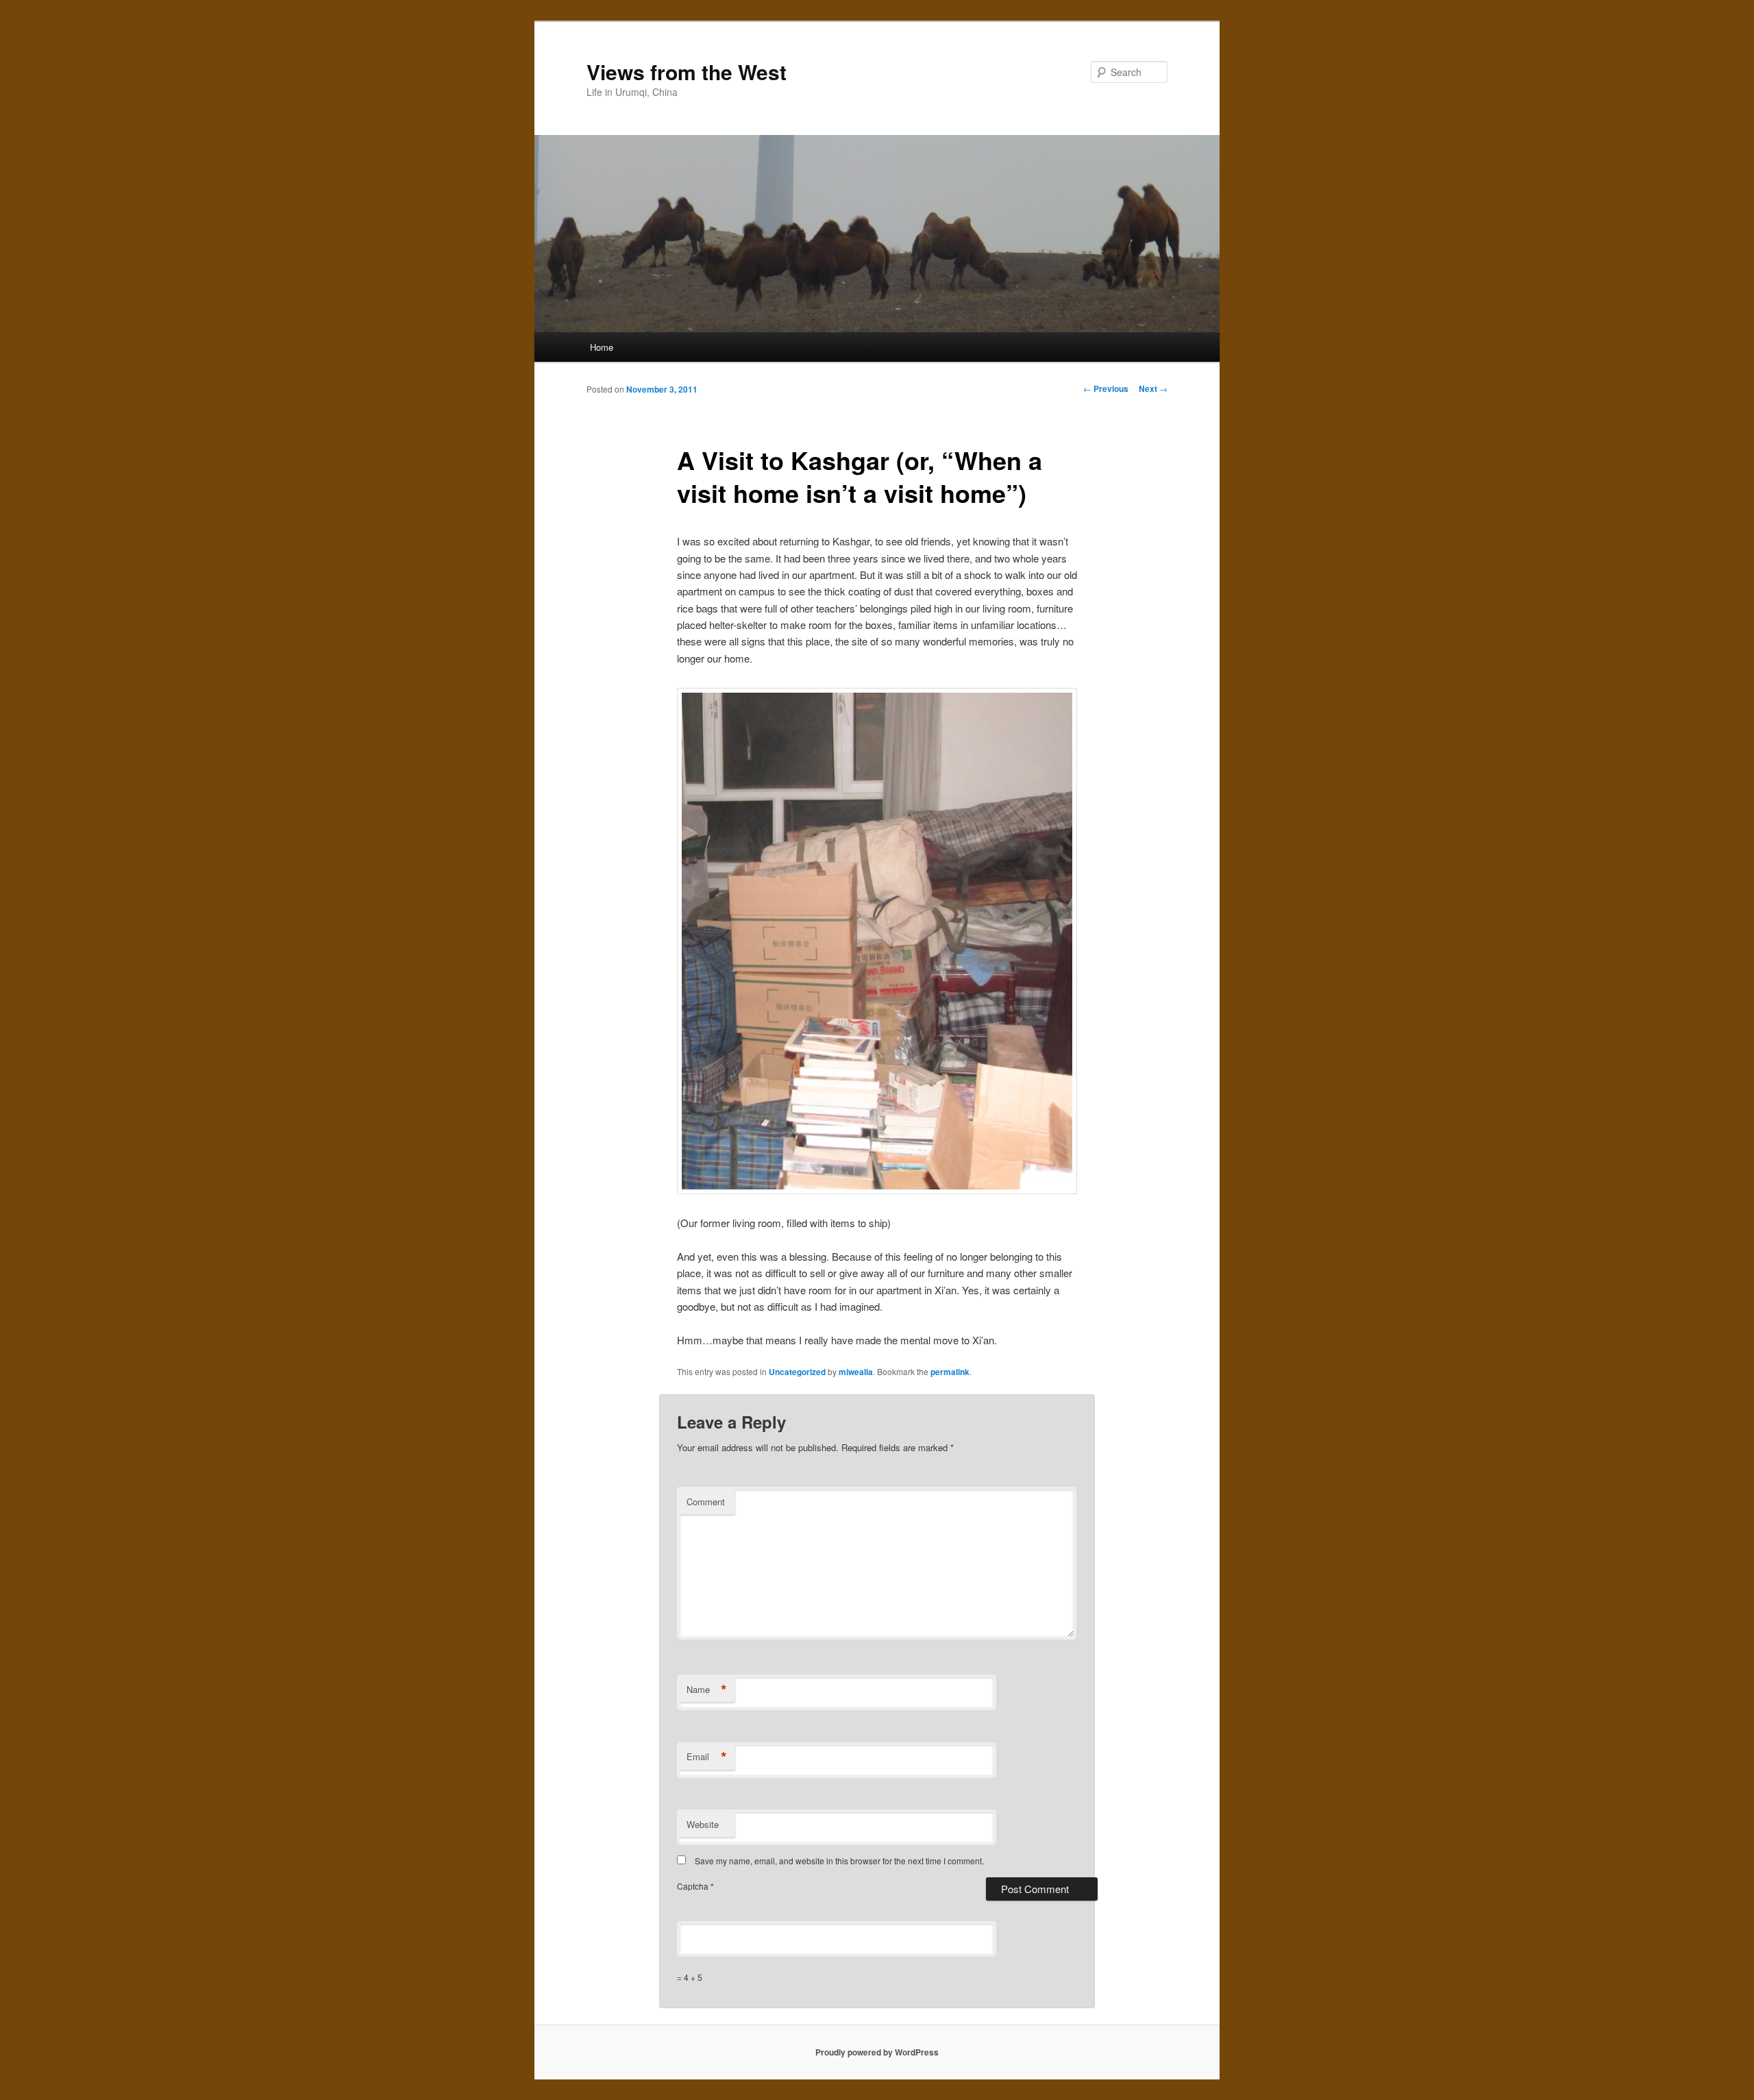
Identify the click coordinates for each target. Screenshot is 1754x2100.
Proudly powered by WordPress (877, 2052)
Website (703, 1824)
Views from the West (687, 72)
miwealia (856, 1372)
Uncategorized (797, 1372)
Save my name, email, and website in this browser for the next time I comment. (839, 1861)
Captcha (694, 1886)
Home (602, 347)
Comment (706, 1502)
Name (707, 1690)
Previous (1106, 388)
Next (1153, 388)
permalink (950, 1372)
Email (707, 1757)
